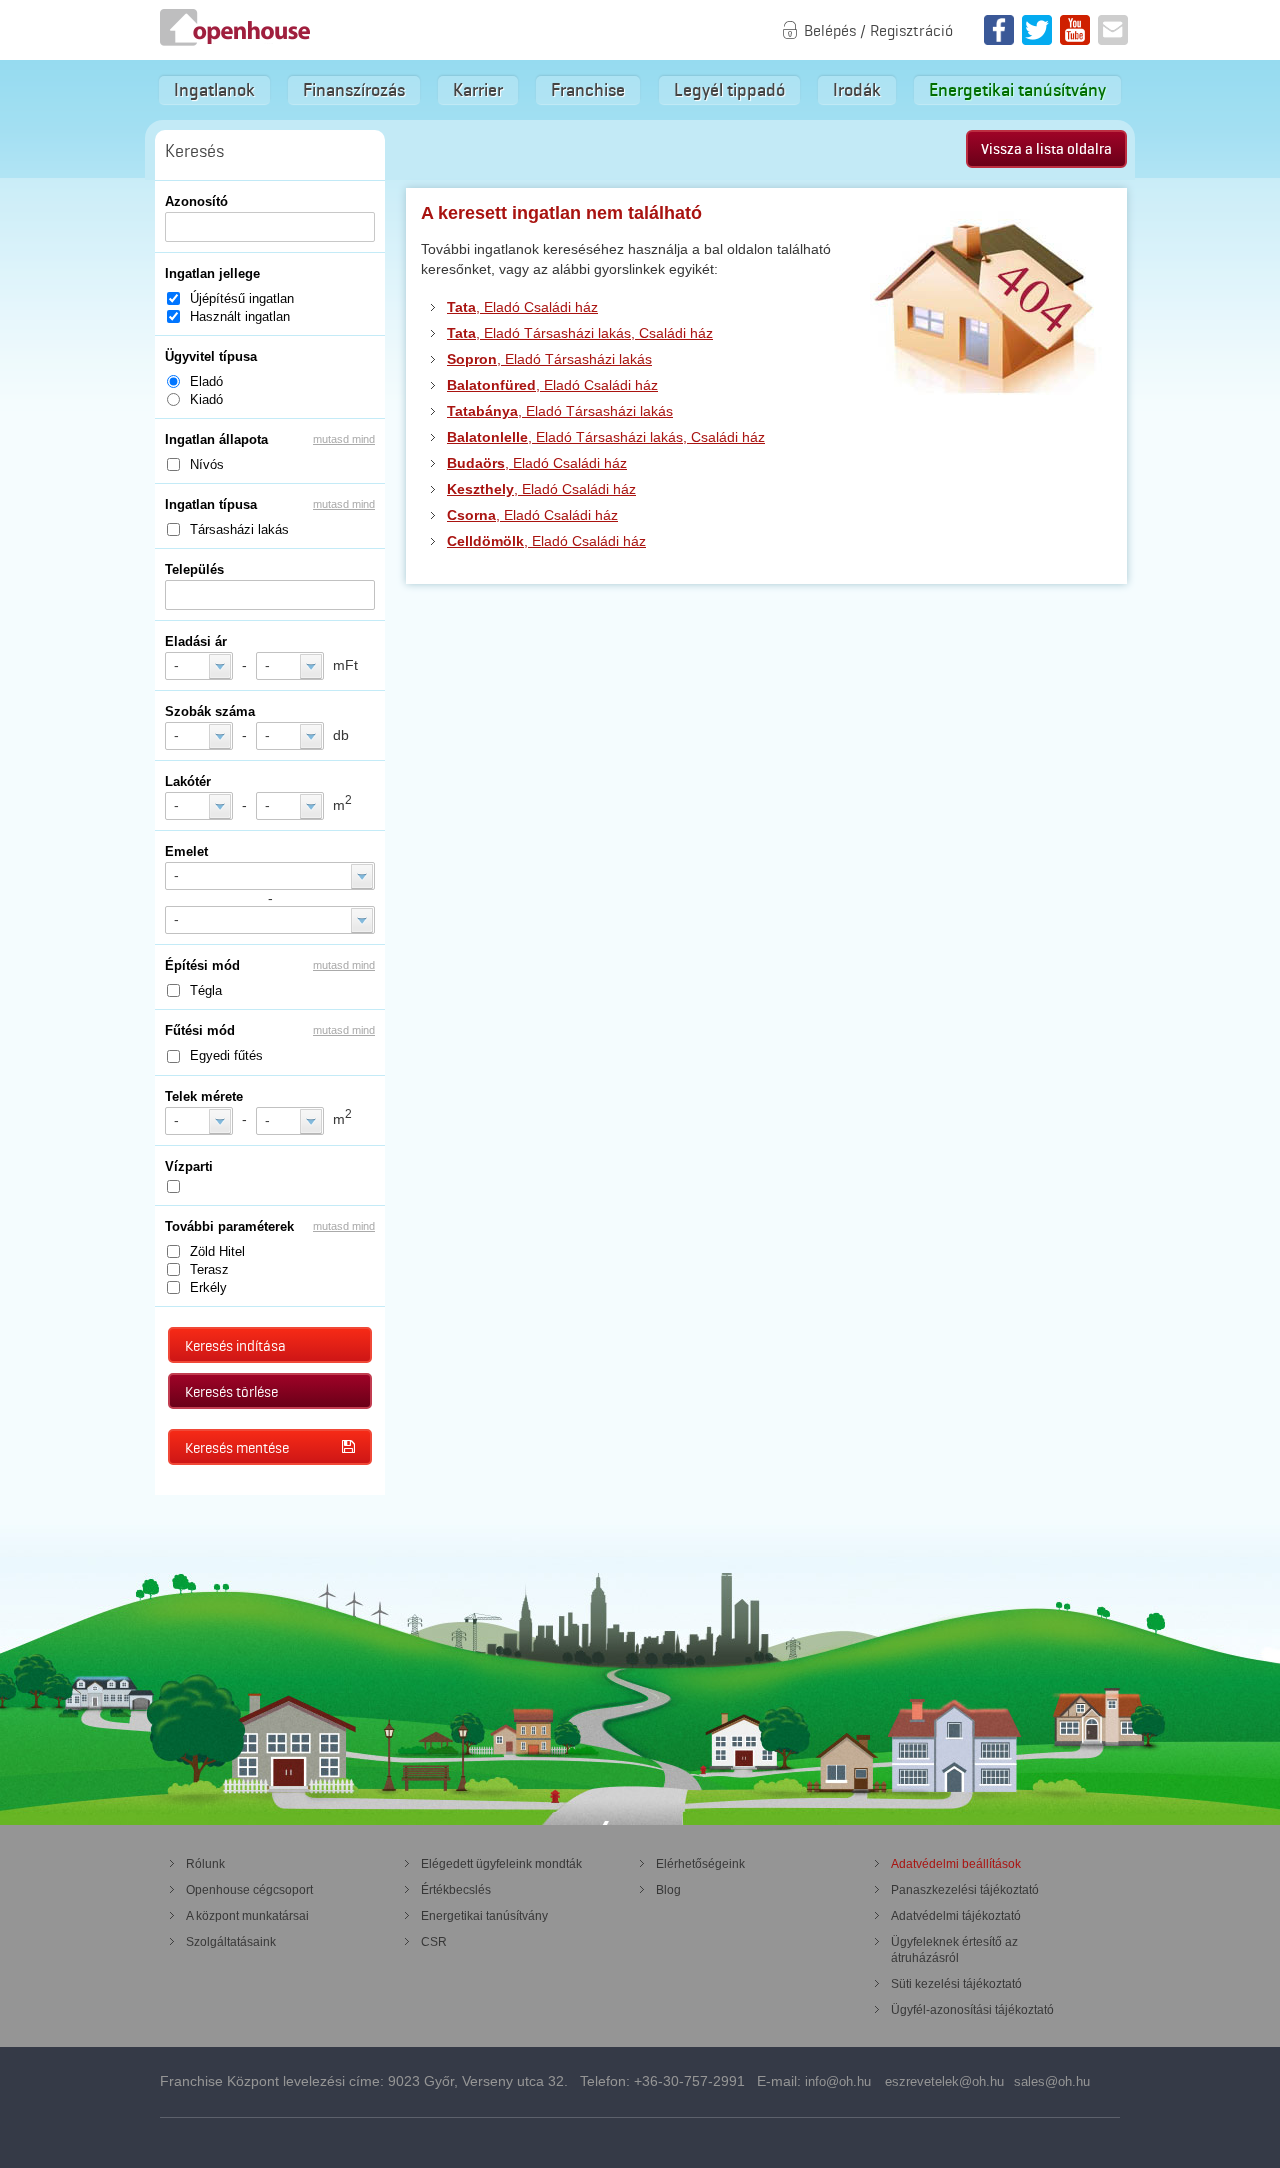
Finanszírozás (354, 90)
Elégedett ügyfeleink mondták (501, 1864)
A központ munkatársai (247, 1916)
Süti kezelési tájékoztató (956, 1984)
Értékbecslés (456, 1890)
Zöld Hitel (217, 1251)
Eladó (206, 381)
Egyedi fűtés (226, 1055)
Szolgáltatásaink (231, 1942)
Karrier (478, 90)
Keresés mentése (237, 1448)
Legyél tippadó (729, 90)
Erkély (208, 1287)
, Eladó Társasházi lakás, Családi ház (580, 333)
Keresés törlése (231, 1392)
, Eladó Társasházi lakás (549, 359)
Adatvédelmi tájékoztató (956, 1916)
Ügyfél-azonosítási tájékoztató (972, 2010)
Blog (668, 1890)
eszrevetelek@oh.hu (944, 2081)
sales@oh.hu (1052, 2081)
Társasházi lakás (239, 529)
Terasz (209, 1269)
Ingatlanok (214, 90)
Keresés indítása (235, 1346)
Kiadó (206, 399)
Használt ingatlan (240, 316)
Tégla (206, 990)
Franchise (588, 90)
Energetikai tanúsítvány (1017, 90)
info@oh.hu (838, 2081)
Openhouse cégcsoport (249, 1890)
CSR (434, 1942)
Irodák (857, 90)
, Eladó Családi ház (522, 307)
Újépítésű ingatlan (242, 298)
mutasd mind (344, 439)
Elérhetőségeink (700, 1864)
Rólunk (205, 1864)
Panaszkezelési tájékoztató (965, 1890)
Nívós (207, 464)
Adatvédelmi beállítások (956, 1864)
